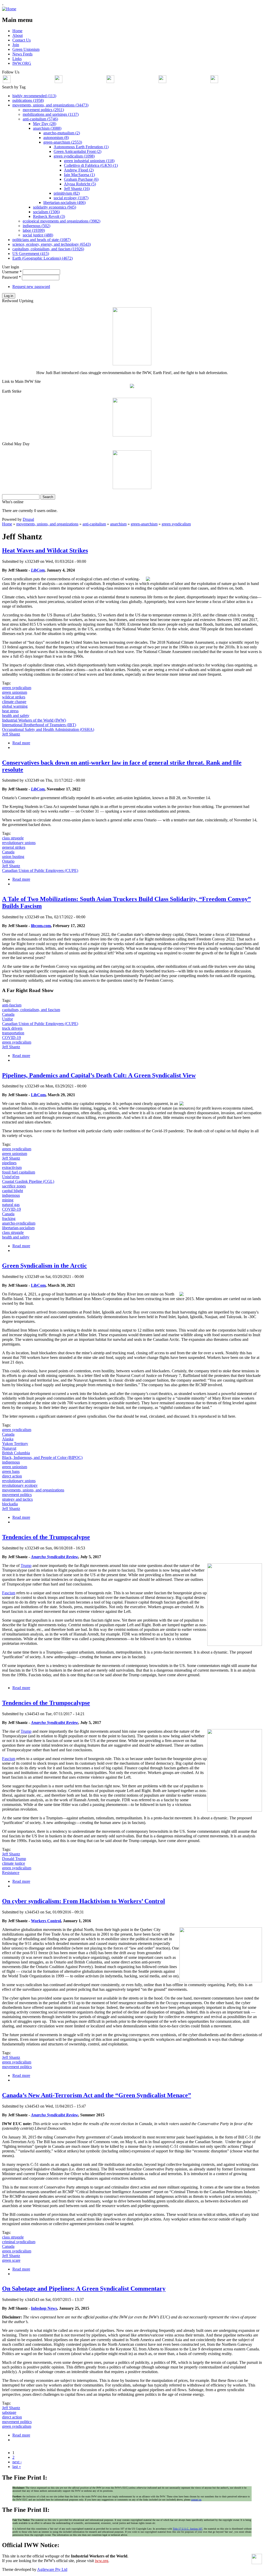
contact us (196, 2500)
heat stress (10, 711)
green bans (11, 1471)
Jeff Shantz (11, 734)
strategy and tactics (17, 1499)
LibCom (38, 1095)
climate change (14, 702)
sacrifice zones (14, 1186)
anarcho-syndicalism (19, 1223)
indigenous (11, 1195)
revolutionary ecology (20, 1485)
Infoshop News (44, 2308)
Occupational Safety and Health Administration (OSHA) (48, 729)
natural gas (11, 1205)
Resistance (11, 1873)
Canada (8, 852)
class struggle (13, 838)
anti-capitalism (94, 524)
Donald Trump (14, 1859)
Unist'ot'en (11, 1177)
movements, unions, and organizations (47, 524)
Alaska (8, 1439)
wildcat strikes (14, 697)
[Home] (9, 9)
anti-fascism (12, 1005)
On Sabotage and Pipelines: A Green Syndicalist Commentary (84, 2289)
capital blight (13, 1191)
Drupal (28, 519)
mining (8, 1200)
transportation (13, 1033)
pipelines (9, 1163)
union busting (13, 857)
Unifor (7, 1019)
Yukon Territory (15, 1444)
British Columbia (16, 1453)
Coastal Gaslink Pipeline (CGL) (28, 1181)
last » (17, 2467)
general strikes (14, 847)
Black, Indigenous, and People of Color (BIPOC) (42, 1458)
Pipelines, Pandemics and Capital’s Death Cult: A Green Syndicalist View (99, 1075)
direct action (12, 1476)
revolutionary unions (19, 843)
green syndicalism (176, 524)
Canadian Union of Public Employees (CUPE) (40, 870)
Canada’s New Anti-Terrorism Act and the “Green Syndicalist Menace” (97, 2095)
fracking (9, 1219)
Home (7, 524)
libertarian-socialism (18, 1228)
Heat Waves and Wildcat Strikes (45, 550)
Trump (26, 1566)
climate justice (14, 1863)
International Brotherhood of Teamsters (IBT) (39, 725)
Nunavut (9, 1448)
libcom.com (41, 926)
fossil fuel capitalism (19, 1172)
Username (12, 272)
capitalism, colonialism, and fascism (31, 1010)
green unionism (15, 692)
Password (11, 277)
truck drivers (12, 1028)
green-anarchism (144, 524)
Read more (21, 743)
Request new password (31, 287)
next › (17, 2462)
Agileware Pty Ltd (52, 2569)
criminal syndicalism (19, 2242)
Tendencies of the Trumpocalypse (46, 1537)
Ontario (8, 861)
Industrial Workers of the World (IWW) (34, 720)
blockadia (10, 1504)
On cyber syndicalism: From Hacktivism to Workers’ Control (84, 1901)
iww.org (102, 2561)
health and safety (16, 716)
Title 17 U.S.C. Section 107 (188, 2529)
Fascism (9, 1593)
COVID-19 (11, 1038)
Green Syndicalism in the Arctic (44, 1266)
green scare (11, 2260)
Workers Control (46, 1921)
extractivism (12, 1167)
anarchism (118, 524)
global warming (15, 706)
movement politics (17, 1495)
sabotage (9, 2412)
